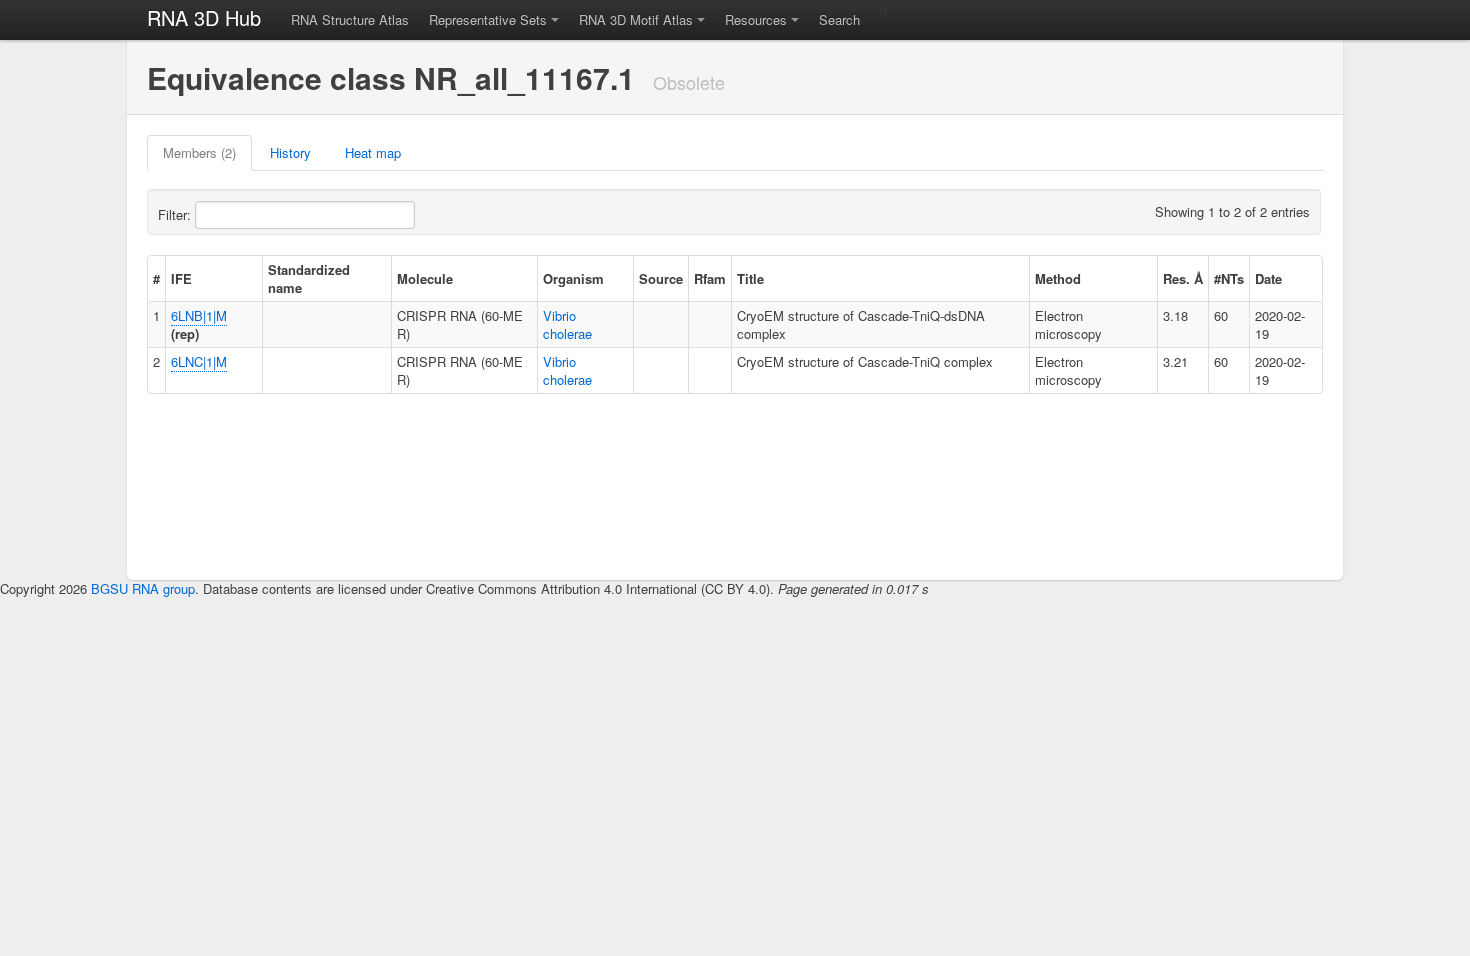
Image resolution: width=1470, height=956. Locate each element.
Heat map (373, 152)
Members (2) (199, 152)
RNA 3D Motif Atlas (636, 19)
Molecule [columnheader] (425, 278)
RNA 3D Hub (204, 17)
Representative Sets (488, 19)
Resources (756, 19)
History (290, 152)
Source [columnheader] (661, 278)
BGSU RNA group (143, 588)
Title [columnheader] (750, 278)
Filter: (176, 214)
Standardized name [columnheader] (309, 278)
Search (839, 19)
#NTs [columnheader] (1229, 278)
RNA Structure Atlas (350, 19)
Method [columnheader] (1058, 278)
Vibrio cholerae (567, 324)
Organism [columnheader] (573, 278)
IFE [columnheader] (181, 278)
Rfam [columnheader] (710, 278)
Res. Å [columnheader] (1183, 278)
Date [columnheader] (1268, 278)
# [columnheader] (156, 278)
